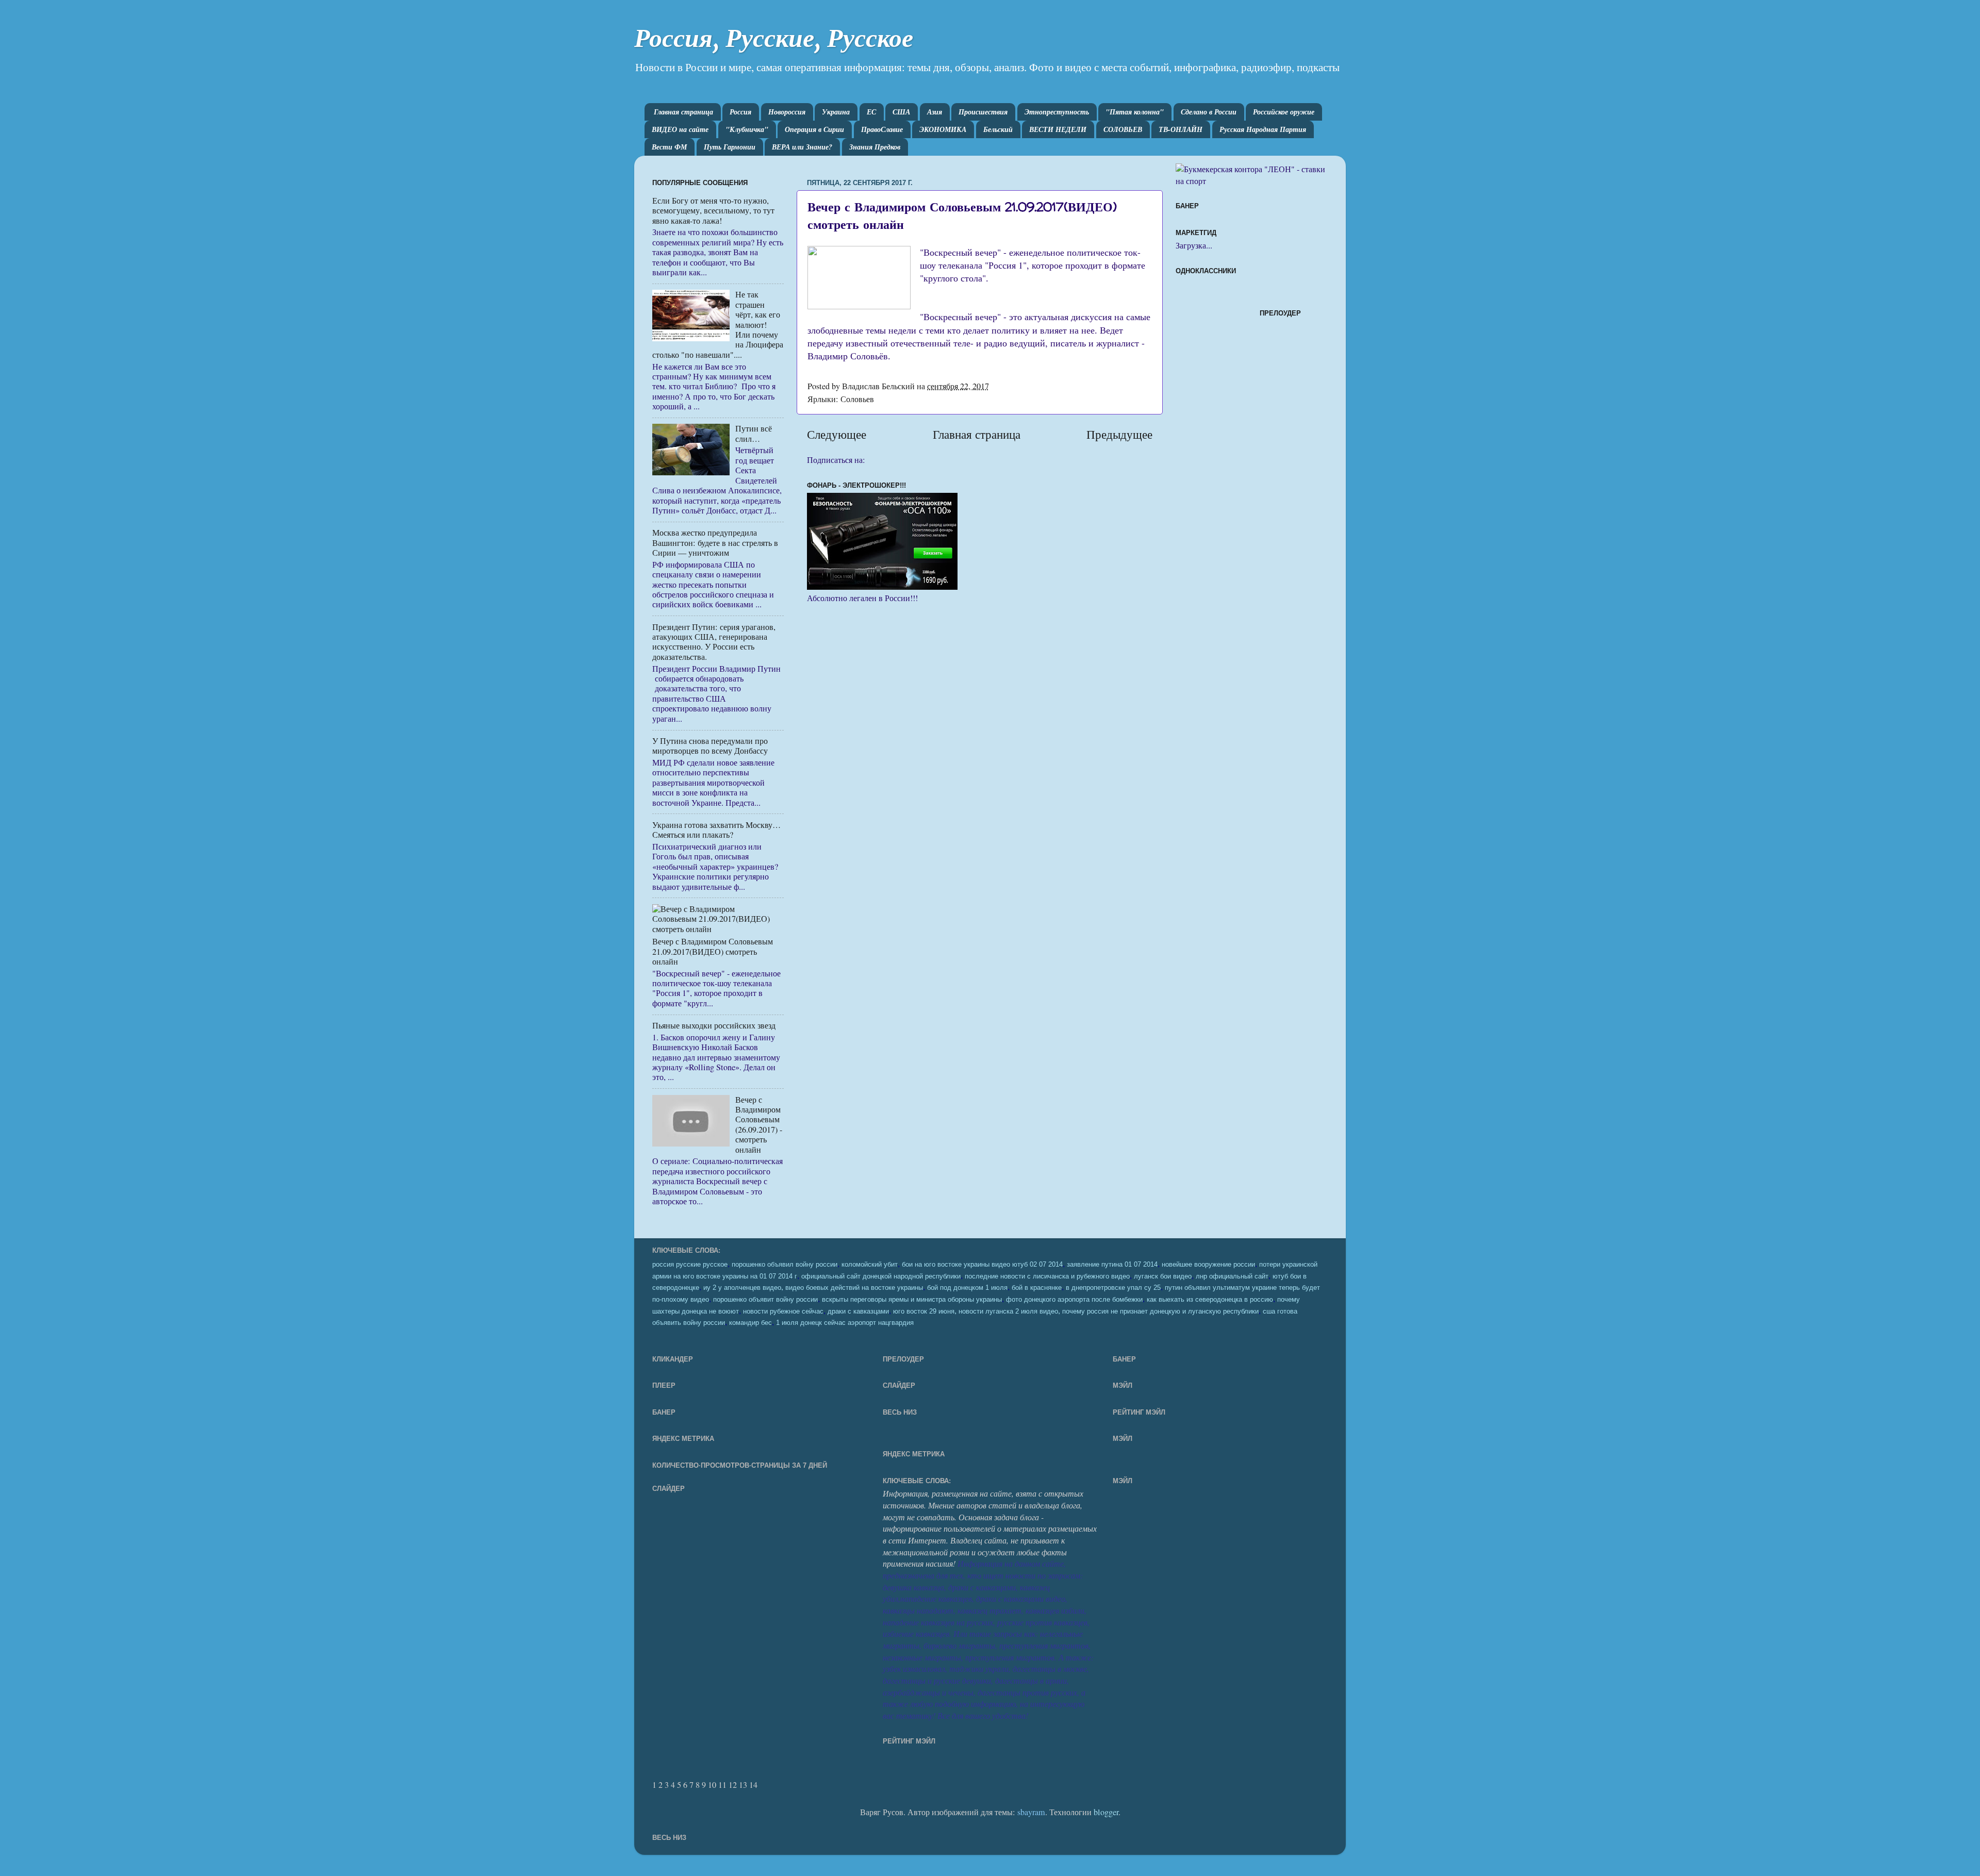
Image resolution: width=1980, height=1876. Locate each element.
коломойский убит (870, 1265)
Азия (935, 112)
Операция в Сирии (814, 129)
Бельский (998, 129)
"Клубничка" (747, 129)
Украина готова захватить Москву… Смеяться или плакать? (716, 830)
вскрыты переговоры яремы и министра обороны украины (912, 1300)
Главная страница (683, 112)
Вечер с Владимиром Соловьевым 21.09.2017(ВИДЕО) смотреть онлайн (713, 951)
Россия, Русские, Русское (774, 38)
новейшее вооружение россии (1208, 1265)
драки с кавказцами (858, 1311)
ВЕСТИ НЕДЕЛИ (1058, 129)
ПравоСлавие (882, 129)
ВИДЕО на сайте (680, 129)
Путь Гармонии (730, 147)
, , (1076, 1310)
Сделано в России (1209, 112)
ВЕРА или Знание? (802, 147)
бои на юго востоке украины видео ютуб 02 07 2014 (982, 1265)
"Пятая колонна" (1135, 112)
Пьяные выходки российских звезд (714, 1025)
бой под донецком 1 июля (967, 1288)
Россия (740, 112)
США (901, 112)
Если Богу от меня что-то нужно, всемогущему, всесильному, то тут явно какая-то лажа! (713, 211)
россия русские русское (690, 1265)
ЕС (871, 112)
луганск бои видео (1163, 1276)
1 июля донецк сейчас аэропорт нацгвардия (845, 1323)
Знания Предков (875, 147)
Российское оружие (1284, 112)
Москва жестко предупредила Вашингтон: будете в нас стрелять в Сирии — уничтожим (715, 543)
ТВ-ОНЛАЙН (1181, 129)
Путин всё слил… (754, 433)
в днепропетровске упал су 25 (1113, 1288)
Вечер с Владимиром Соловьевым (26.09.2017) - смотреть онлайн (759, 1125)
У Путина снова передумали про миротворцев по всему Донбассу (710, 746)
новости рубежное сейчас (783, 1311)
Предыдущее (1119, 434)
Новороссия (787, 112)
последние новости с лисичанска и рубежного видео (1047, 1276)
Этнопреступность (1057, 112)
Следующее (837, 434)
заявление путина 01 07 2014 (1112, 1265)
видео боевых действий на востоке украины (854, 1288)
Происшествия (983, 112)
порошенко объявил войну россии (785, 1265)
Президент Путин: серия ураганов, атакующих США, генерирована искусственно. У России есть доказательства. (714, 642)
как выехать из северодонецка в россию (1210, 1300)
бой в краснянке (1037, 1288)
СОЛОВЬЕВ (1123, 129)
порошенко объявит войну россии (765, 1300)
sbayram (1031, 1812)
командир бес (750, 1323)
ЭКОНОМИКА (943, 129)
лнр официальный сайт (1232, 1276)
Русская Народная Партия (1263, 129)
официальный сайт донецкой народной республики (881, 1276)
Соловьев (857, 399)
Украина (836, 112)
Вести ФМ (669, 147)
